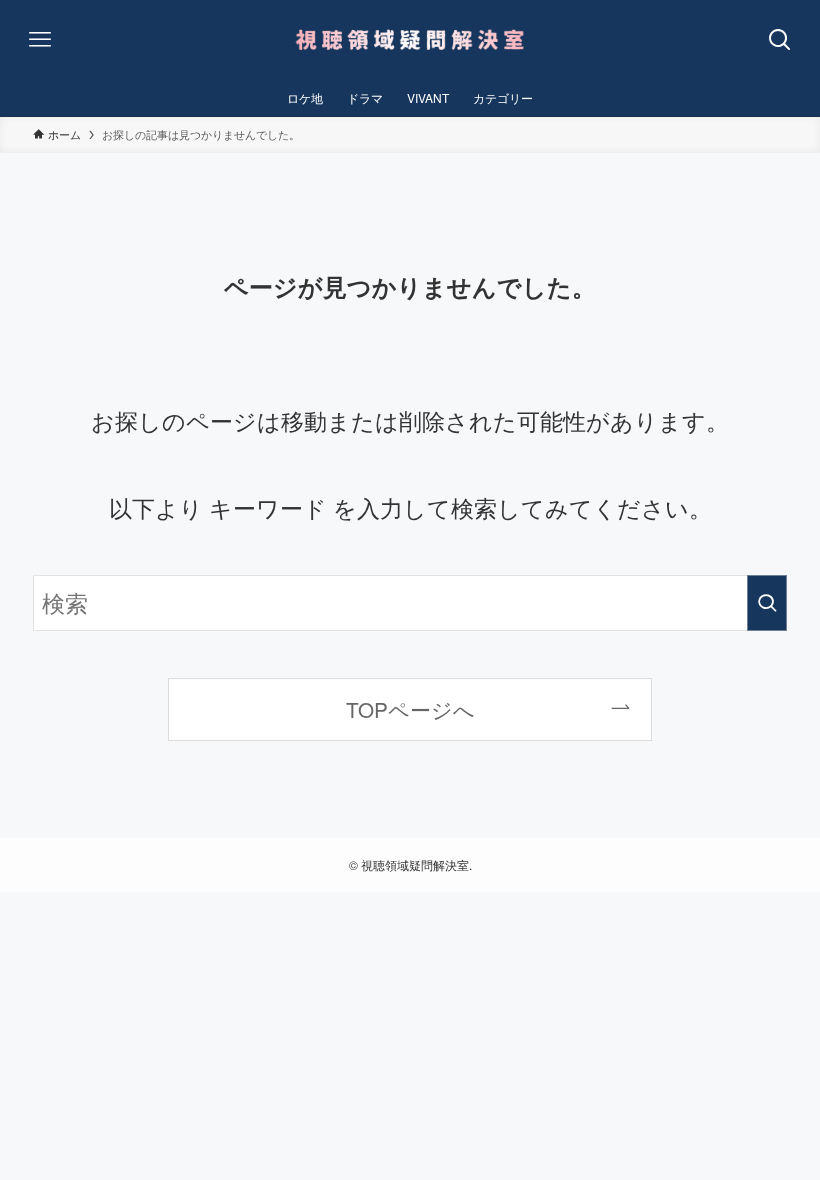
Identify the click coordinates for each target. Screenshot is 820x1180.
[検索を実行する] (767, 603)
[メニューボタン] (40, 40)
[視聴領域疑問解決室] (410, 40)
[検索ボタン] (780, 40)
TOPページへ (410, 709)
